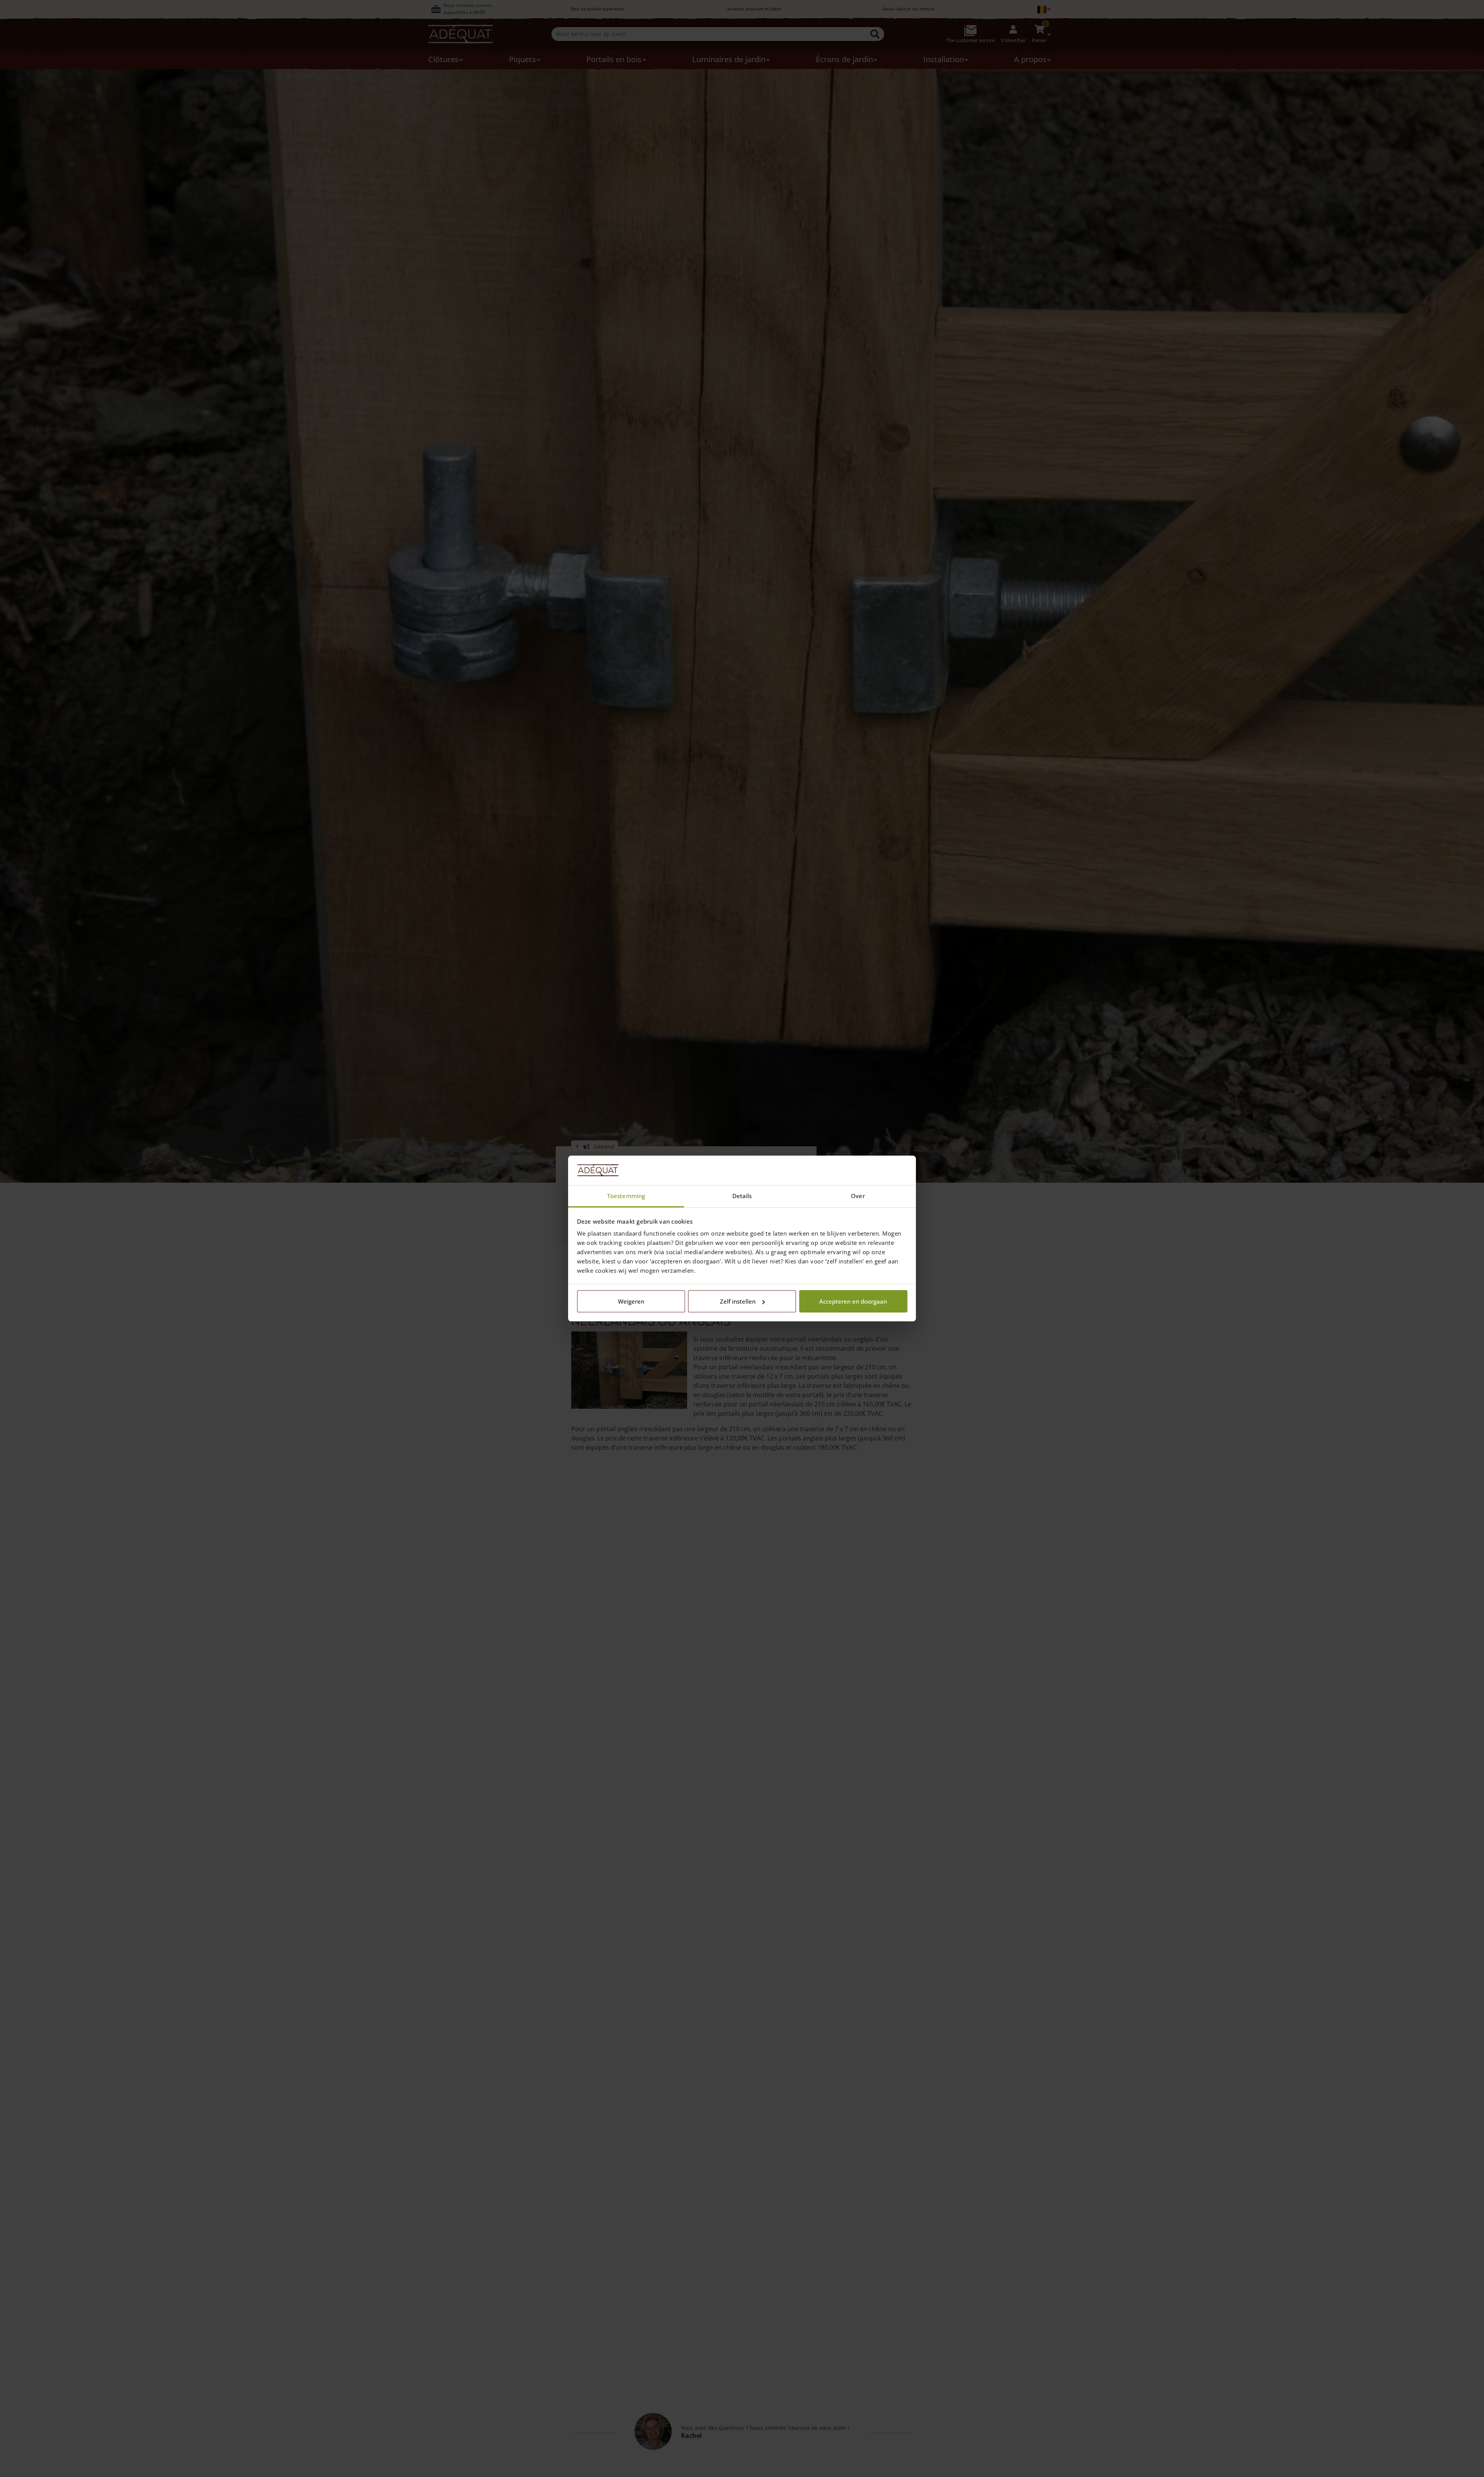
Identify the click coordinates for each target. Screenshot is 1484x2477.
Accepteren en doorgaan (853, 1301)
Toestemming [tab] (626, 1196)
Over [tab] (858, 1196)
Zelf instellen (738, 1301)
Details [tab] (742, 1196)
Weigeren (631, 1301)
